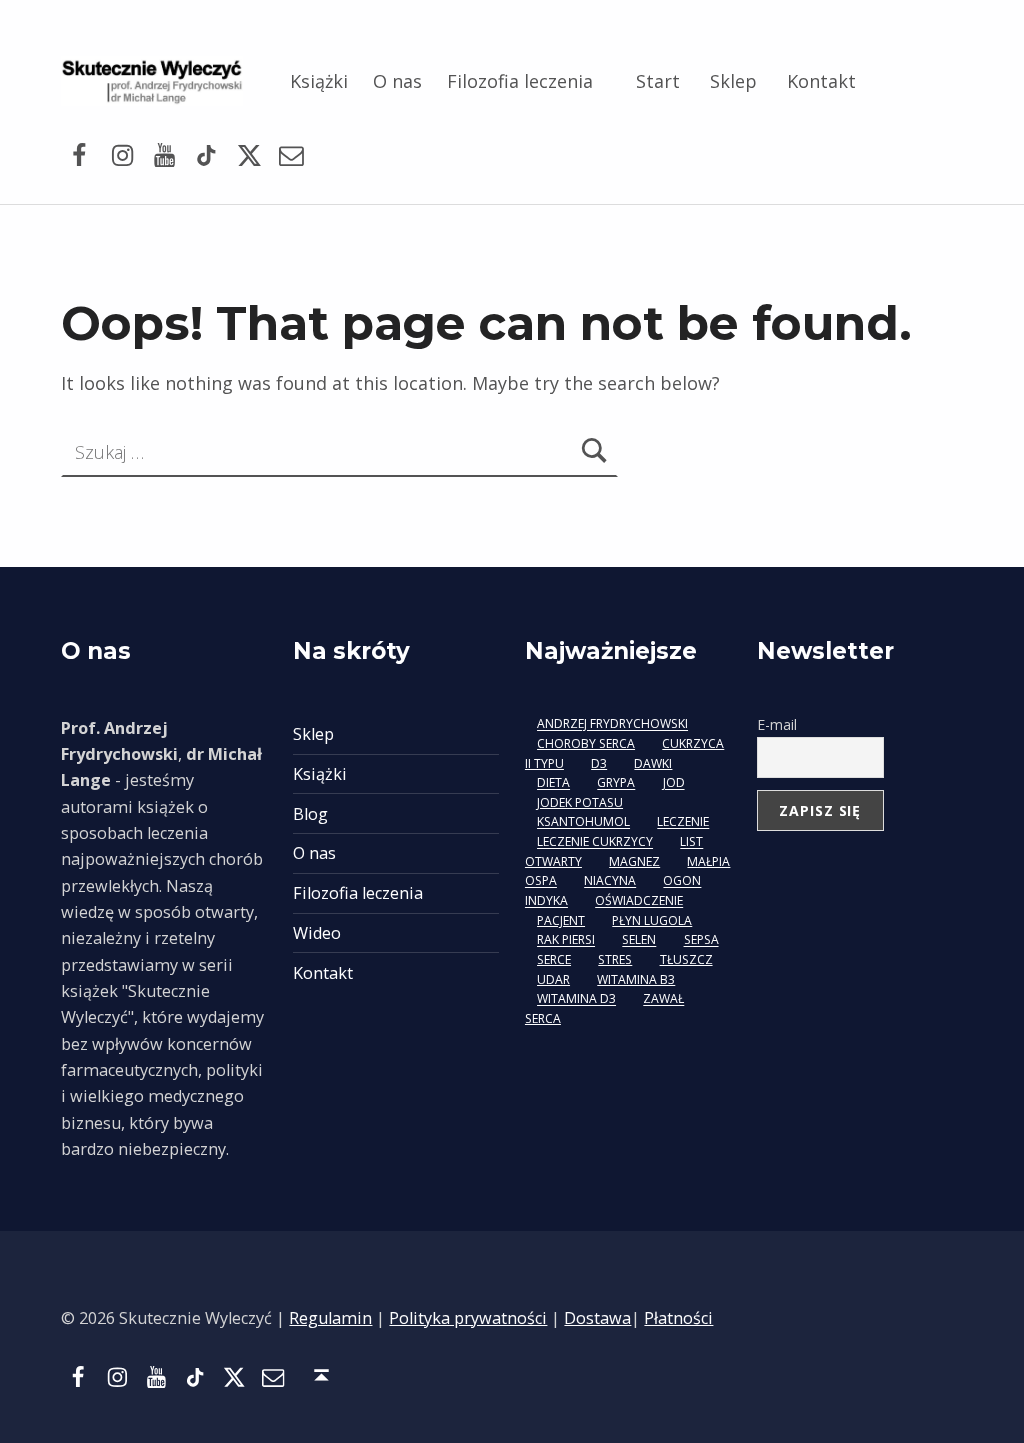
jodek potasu (580, 802)
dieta (553, 783)
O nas (397, 81)
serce (554, 959)
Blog (310, 814)
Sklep (733, 81)
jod (674, 783)
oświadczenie (639, 901)
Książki (319, 81)
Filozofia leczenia (520, 81)
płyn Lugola (652, 920)
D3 (599, 763)
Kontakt (821, 81)
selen (639, 940)
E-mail (777, 724)
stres (615, 959)
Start (658, 81)
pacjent (561, 920)
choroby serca (586, 743)
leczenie (683, 822)
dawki (653, 763)
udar (553, 979)
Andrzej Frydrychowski (612, 724)
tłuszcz (686, 959)
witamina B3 (636, 979)
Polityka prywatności (468, 1318)
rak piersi (566, 940)
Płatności (678, 1318)
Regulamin (330, 1318)
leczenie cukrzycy (595, 842)
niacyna (610, 881)
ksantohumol (583, 822)
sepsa (701, 940)
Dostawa (597, 1318)
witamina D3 (576, 999)
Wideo (317, 933)
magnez (634, 861)
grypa (616, 783)
